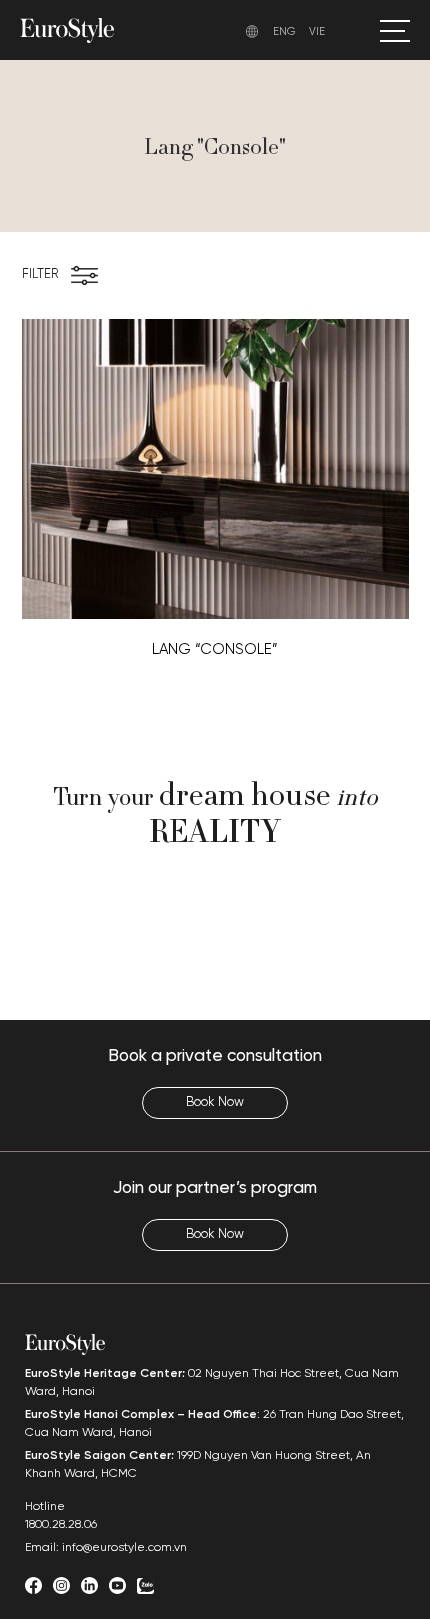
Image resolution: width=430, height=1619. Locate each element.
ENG (284, 32)
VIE (317, 32)
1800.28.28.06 (61, 1524)
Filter (40, 274)
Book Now (215, 1102)
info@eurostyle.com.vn (124, 1547)
